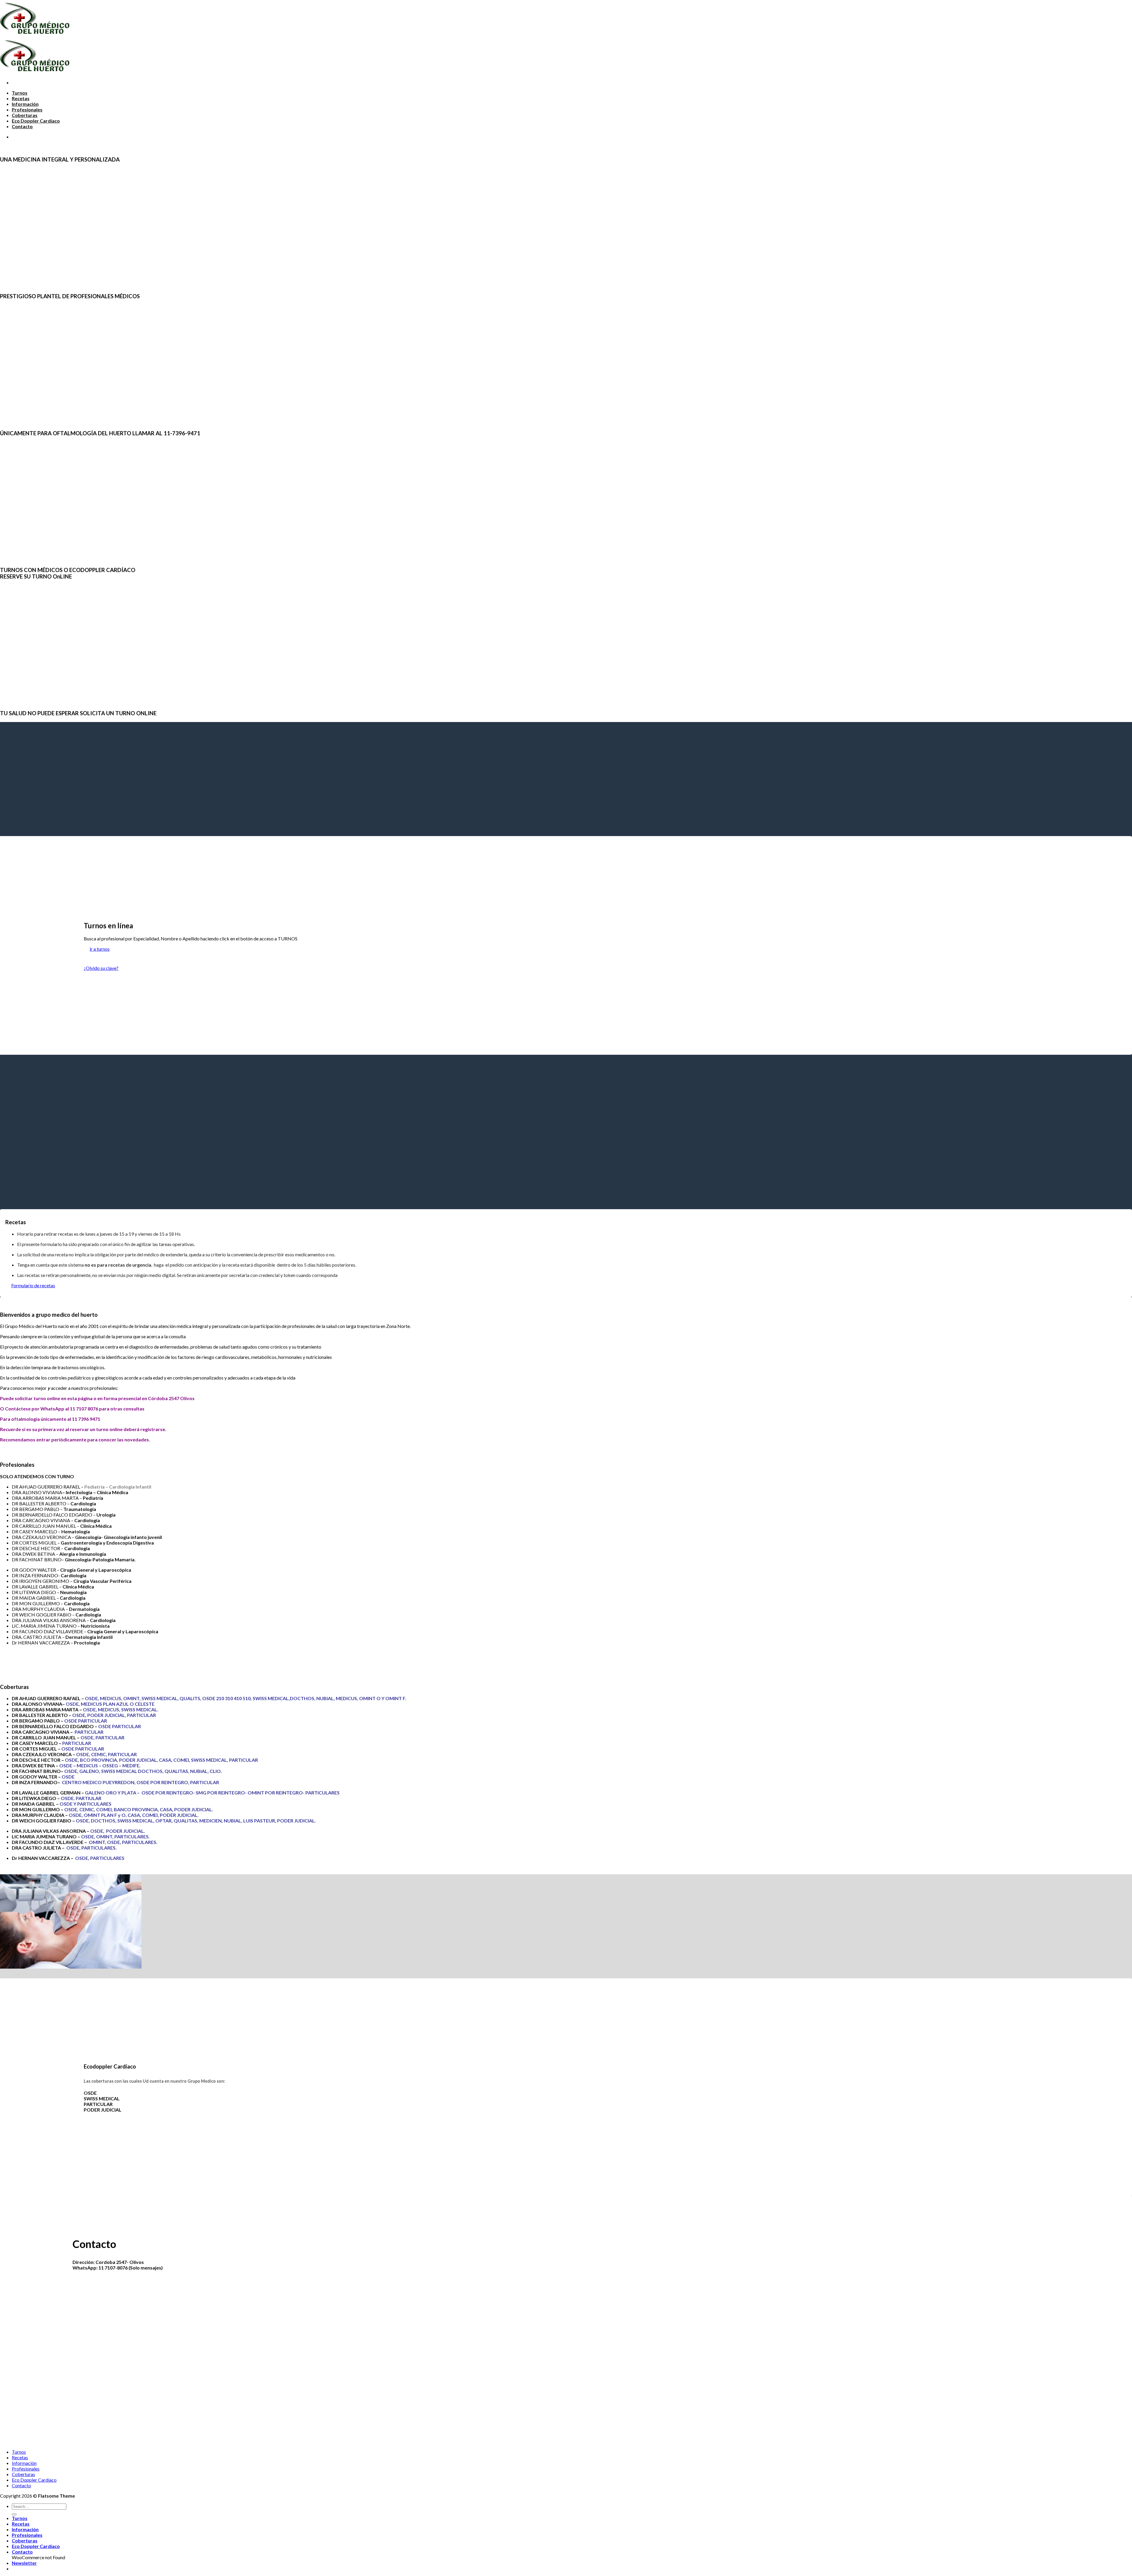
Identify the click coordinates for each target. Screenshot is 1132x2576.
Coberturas (25, 115)
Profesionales (27, 109)
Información (25, 104)
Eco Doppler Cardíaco (36, 121)
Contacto (22, 126)
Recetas (21, 98)
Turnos (20, 93)
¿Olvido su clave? (101, 968)
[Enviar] (14, 2514)
